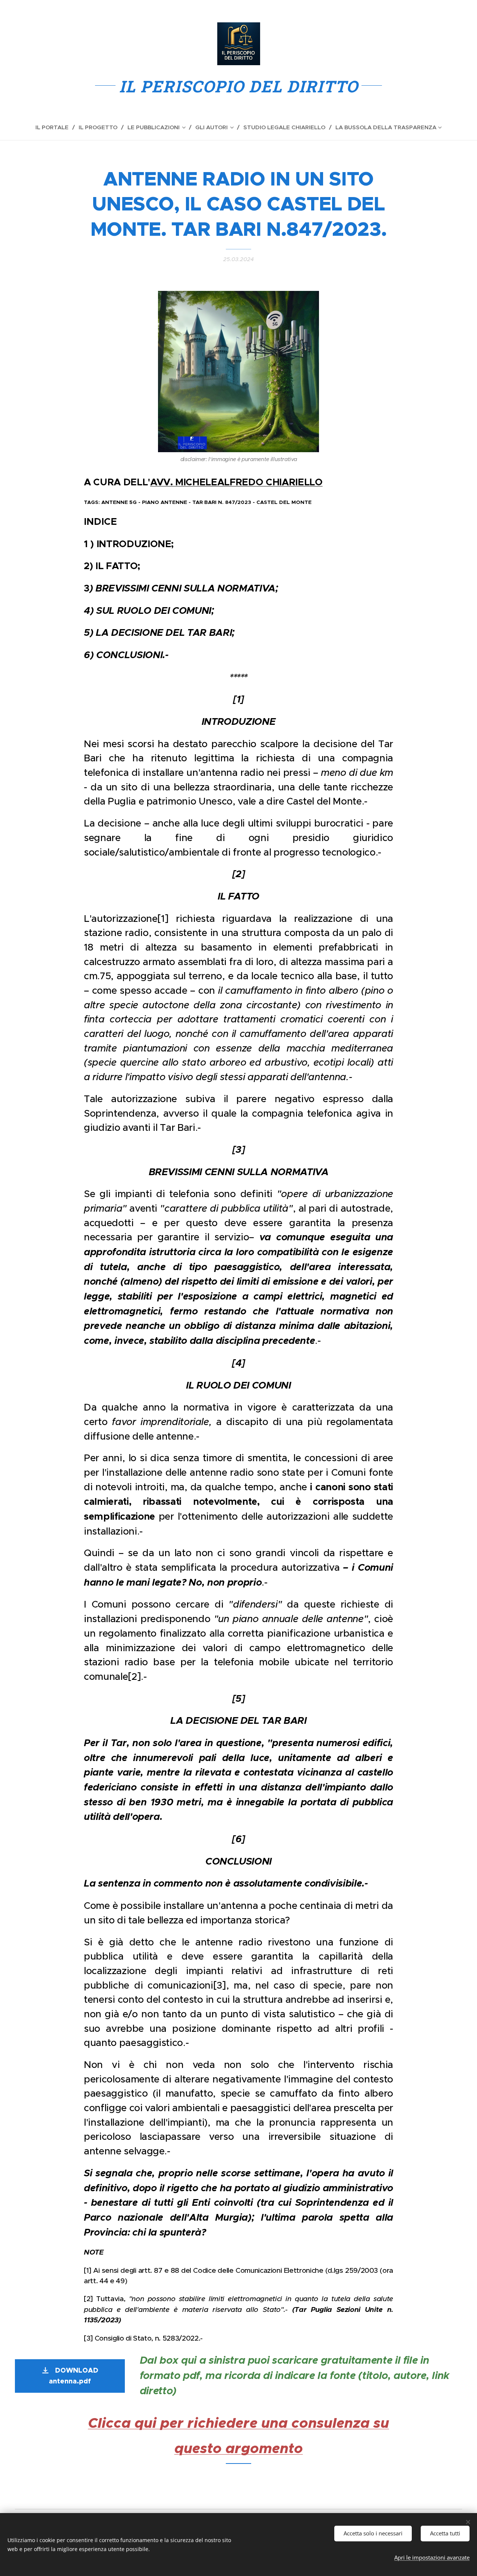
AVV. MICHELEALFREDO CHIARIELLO (236, 482)
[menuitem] (55, 127)
